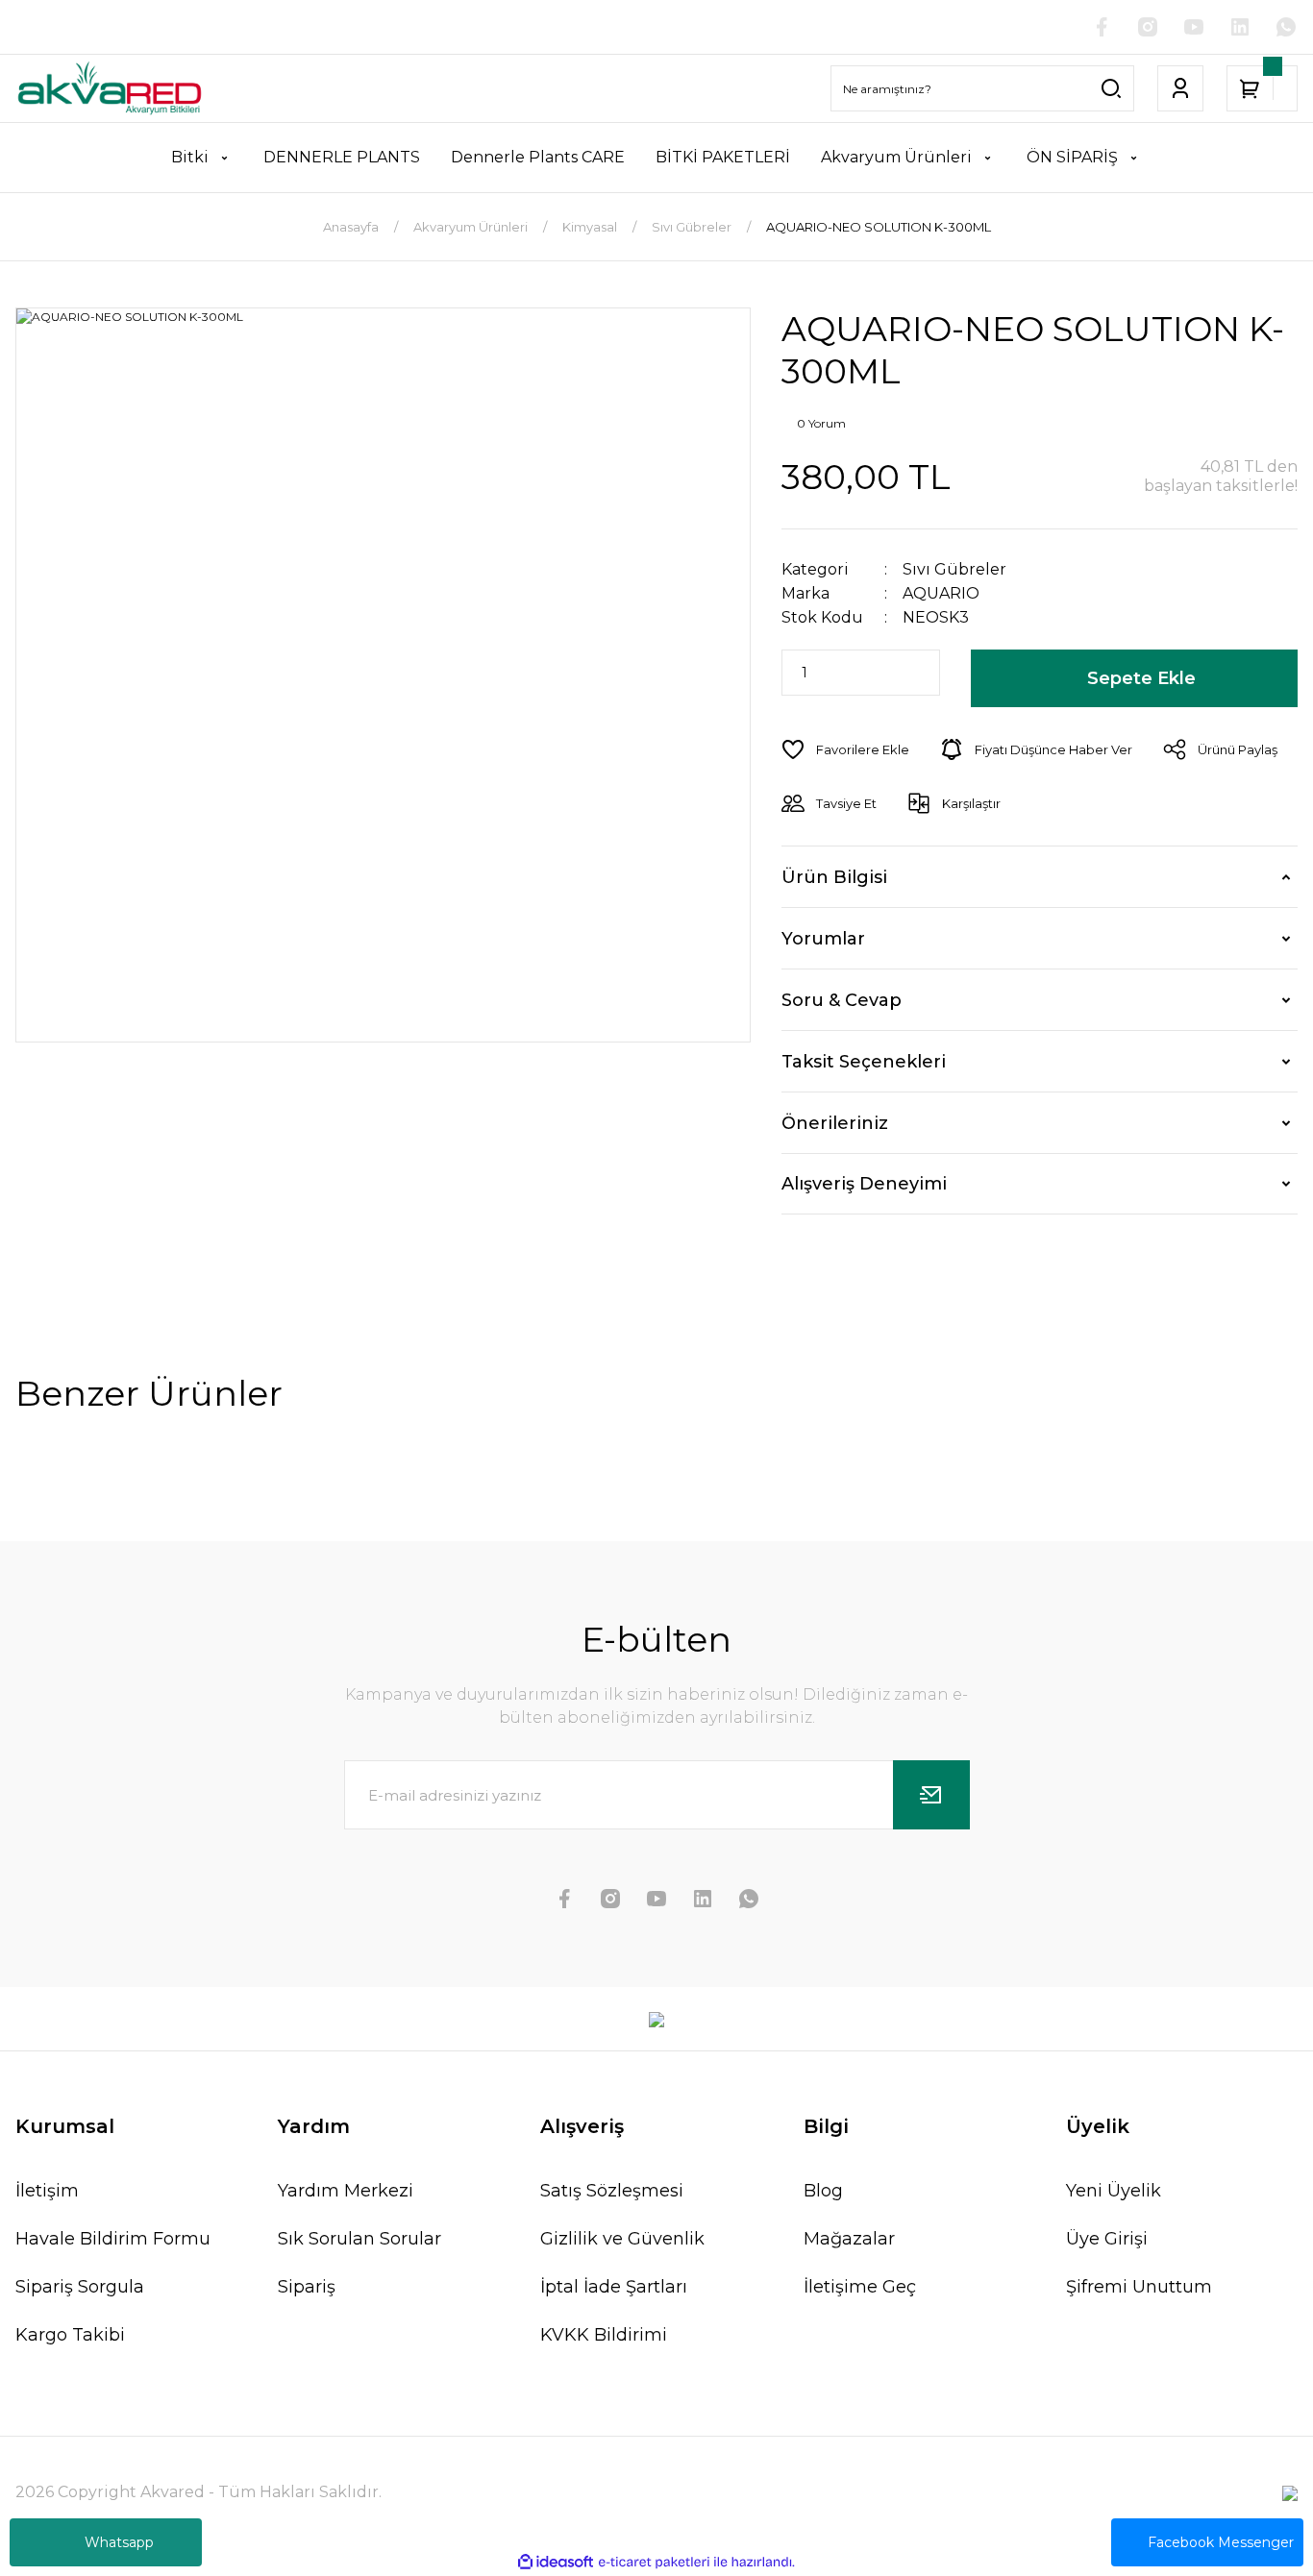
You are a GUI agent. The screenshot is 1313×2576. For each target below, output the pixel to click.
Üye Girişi (1107, 2239)
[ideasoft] (556, 2562)
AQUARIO (941, 593)
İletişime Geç (860, 2287)
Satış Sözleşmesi (612, 2191)
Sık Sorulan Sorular (359, 2239)
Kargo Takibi (70, 2335)
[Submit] (931, 1795)
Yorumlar (823, 939)
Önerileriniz (835, 1123)
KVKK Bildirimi (604, 2335)
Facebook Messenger (1221, 2542)
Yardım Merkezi (346, 2191)
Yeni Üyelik (1114, 2191)
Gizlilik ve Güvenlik (622, 2239)
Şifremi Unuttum (1139, 2287)
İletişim (47, 2191)
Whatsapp (119, 2542)
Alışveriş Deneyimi (864, 1184)
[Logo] (110, 88)
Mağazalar (849, 2239)
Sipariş (307, 2287)
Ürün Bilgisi (834, 877)
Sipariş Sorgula (80, 2287)
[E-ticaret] (654, 2563)
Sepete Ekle (1141, 678)
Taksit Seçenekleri (864, 1062)
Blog (823, 2191)
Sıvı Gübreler (954, 569)
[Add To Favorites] (845, 749)
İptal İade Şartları (614, 2287)
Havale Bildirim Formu (113, 2239)
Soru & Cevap (842, 1000)
